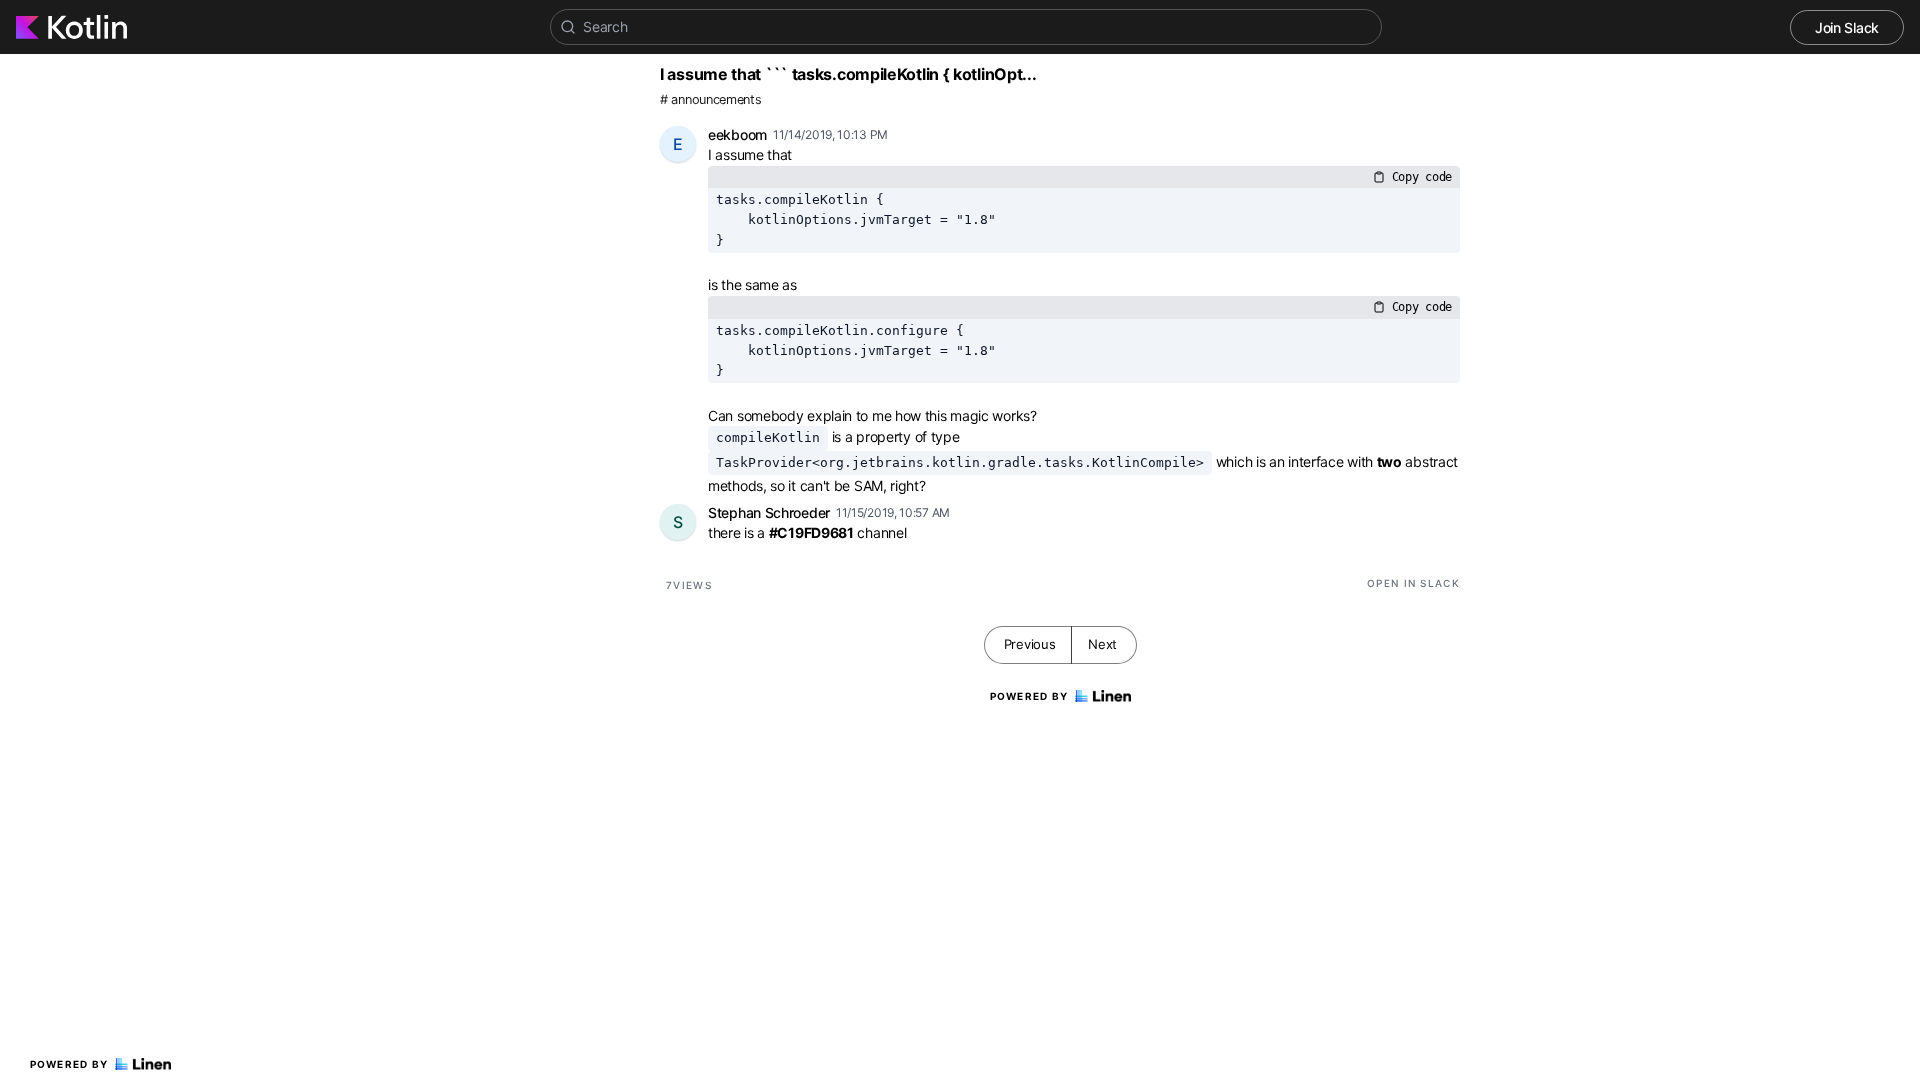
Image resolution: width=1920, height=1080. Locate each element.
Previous (1030, 644)
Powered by (69, 1064)
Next (1102, 644)
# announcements (711, 99)
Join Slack (1847, 27)
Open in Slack (1413, 583)
